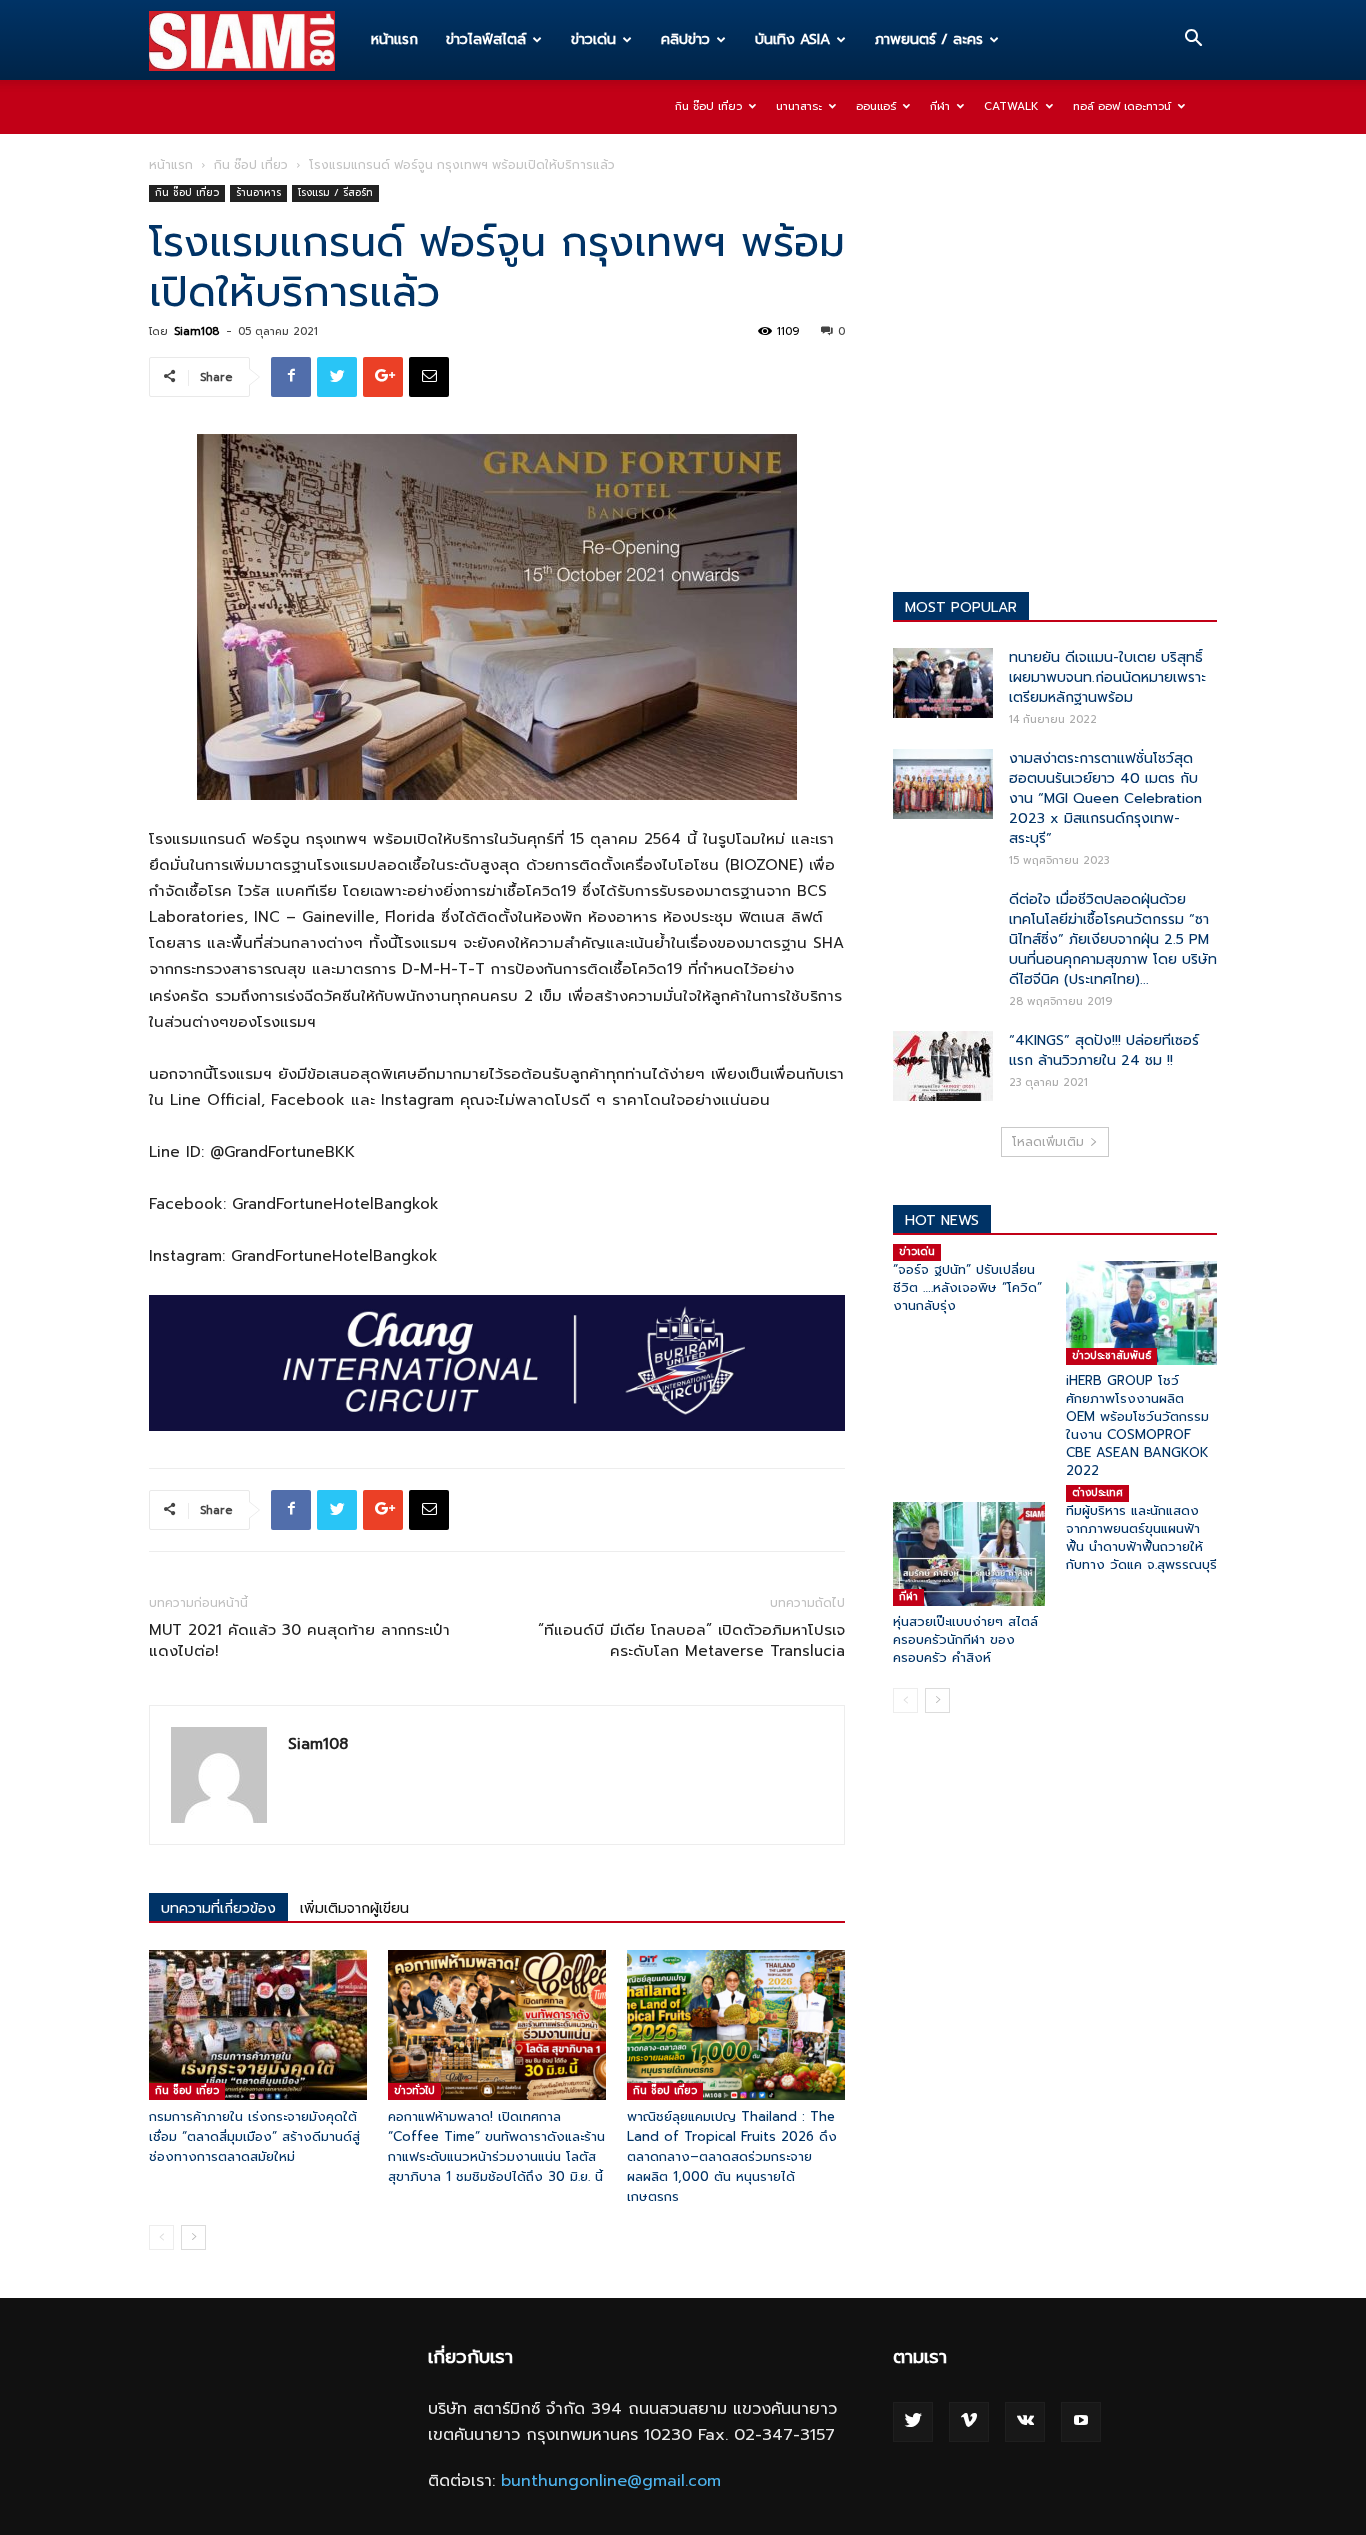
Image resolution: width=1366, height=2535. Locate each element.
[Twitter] (913, 2422)
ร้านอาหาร (258, 192)
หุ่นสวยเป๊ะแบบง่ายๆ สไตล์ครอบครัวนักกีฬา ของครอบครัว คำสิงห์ (965, 1639)
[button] (1193, 41)
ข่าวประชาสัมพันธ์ (1111, 1355)
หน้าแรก (394, 39)
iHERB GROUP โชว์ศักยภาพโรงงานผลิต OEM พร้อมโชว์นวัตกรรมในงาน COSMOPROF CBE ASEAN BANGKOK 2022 (1137, 1425)
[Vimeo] (969, 2422)
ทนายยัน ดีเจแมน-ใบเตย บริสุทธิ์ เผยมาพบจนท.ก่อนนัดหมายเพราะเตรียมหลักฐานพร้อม (1107, 677)
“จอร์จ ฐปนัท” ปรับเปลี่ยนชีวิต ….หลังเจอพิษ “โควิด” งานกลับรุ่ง (967, 1287)
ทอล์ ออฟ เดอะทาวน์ (1122, 106)
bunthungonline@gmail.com (611, 2481)
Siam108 (196, 331)
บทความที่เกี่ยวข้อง (218, 1908)
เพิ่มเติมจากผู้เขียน (354, 1908)
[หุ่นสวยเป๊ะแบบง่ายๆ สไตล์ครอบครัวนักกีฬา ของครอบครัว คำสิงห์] (969, 1554)
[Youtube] (1081, 2422)
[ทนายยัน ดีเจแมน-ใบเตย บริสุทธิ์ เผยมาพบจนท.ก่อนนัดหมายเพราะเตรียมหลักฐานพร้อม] (943, 683)
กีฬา (940, 106)
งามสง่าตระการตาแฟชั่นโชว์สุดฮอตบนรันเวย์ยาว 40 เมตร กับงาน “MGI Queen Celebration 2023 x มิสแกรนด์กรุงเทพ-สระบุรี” (1105, 798)
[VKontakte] (1025, 2422)
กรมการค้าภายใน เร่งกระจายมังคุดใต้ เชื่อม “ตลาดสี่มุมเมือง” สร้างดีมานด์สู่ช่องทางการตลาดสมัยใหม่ (254, 2136)
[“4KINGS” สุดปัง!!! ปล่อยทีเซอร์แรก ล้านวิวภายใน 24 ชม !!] (943, 1066)
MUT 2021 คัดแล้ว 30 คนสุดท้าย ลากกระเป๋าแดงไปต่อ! (299, 1641)
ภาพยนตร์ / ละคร (929, 39)
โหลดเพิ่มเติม (1048, 1142)
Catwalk (1011, 106)
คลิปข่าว (685, 39)
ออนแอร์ (876, 106)
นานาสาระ (799, 106)
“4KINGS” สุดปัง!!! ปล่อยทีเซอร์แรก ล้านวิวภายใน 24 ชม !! (1104, 1050)
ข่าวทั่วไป (414, 2090)
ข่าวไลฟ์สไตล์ (486, 39)
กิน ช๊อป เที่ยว (708, 106)
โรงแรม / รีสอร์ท (335, 192)
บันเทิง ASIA (792, 39)
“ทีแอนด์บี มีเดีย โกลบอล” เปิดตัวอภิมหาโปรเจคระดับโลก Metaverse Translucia (691, 1641)
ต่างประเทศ (1097, 1492)
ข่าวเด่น (593, 39)
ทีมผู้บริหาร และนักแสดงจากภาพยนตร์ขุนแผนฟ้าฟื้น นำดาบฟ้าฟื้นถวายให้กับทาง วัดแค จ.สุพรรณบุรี (1141, 1537)
